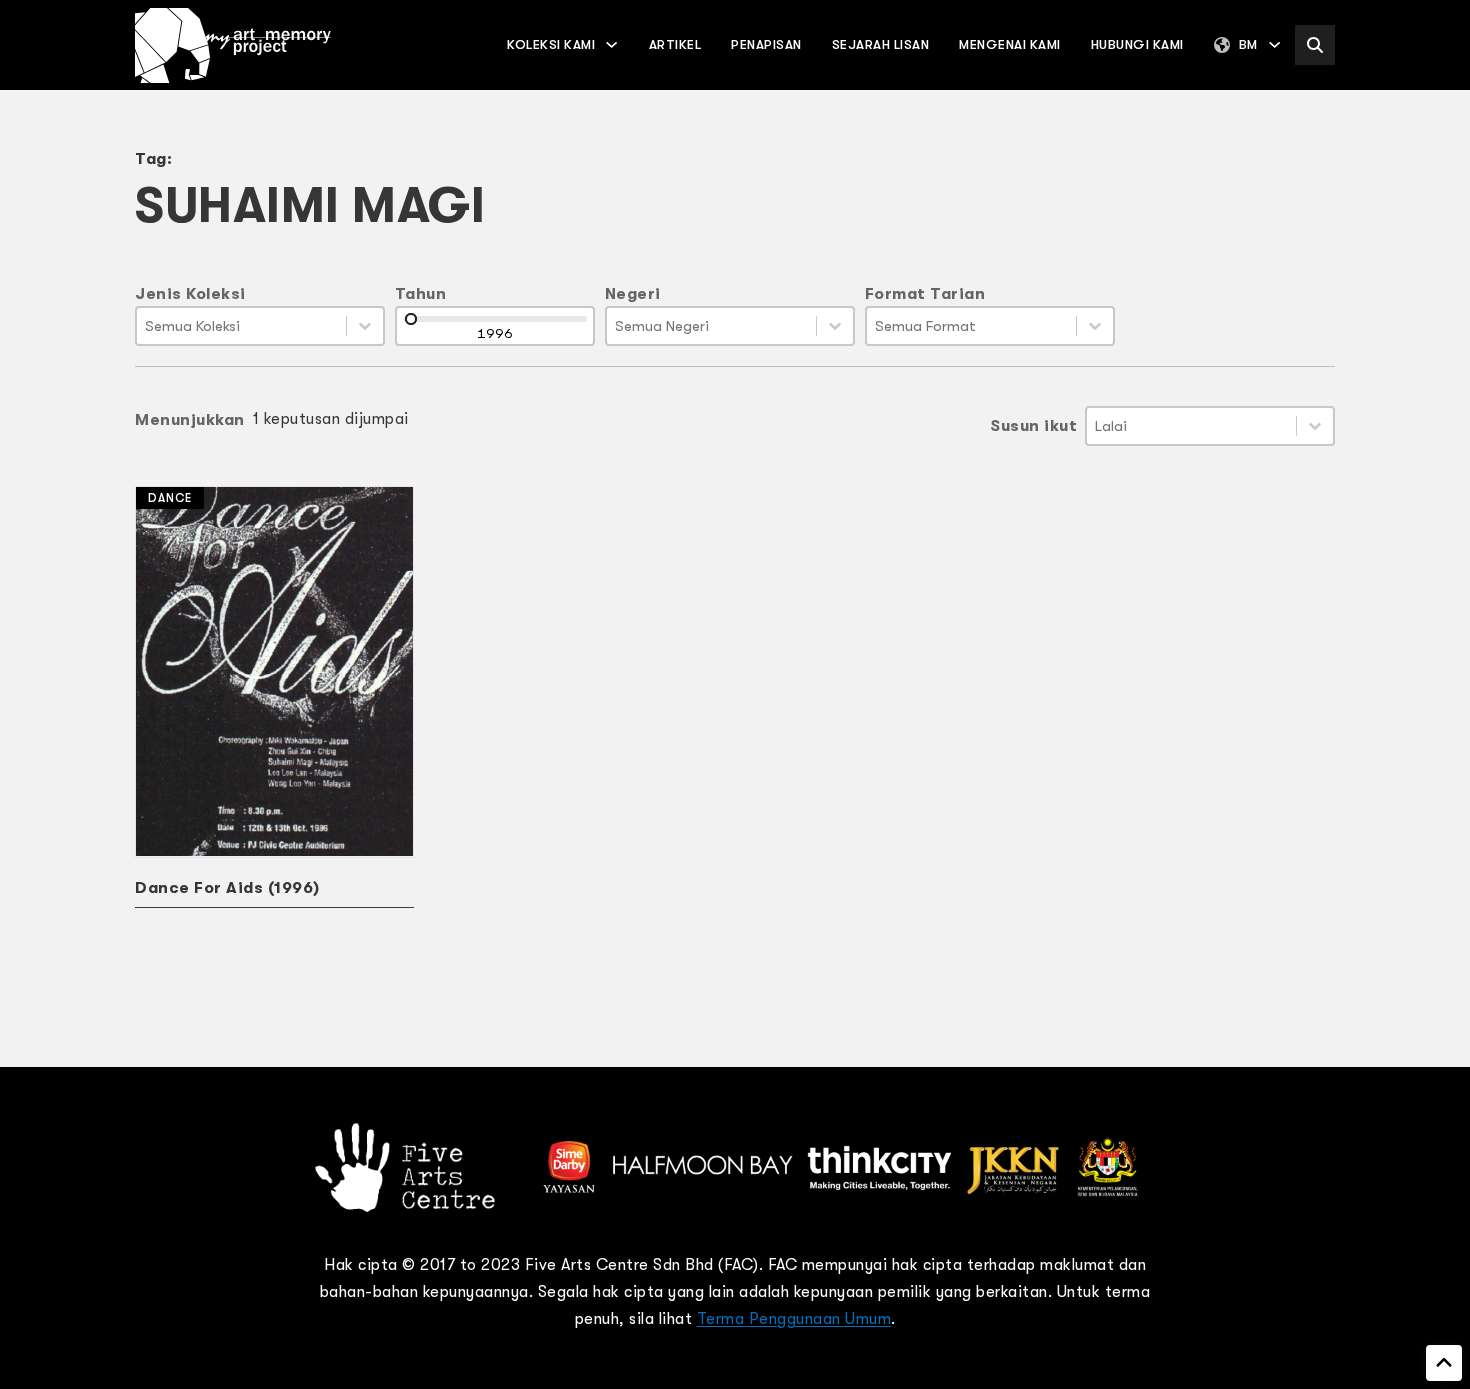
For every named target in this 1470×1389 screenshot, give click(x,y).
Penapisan (766, 44)
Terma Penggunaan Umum (794, 1319)
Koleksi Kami (551, 44)
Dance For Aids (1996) (227, 888)
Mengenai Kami (1010, 44)
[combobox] (241, 326)
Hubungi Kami (1137, 44)
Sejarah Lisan (881, 44)
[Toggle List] (365, 326)
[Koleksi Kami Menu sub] (611, 44)
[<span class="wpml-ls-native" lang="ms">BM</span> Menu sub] (1274, 44)
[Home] (233, 45)
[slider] (411, 319)
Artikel (675, 44)
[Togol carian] (1315, 45)
